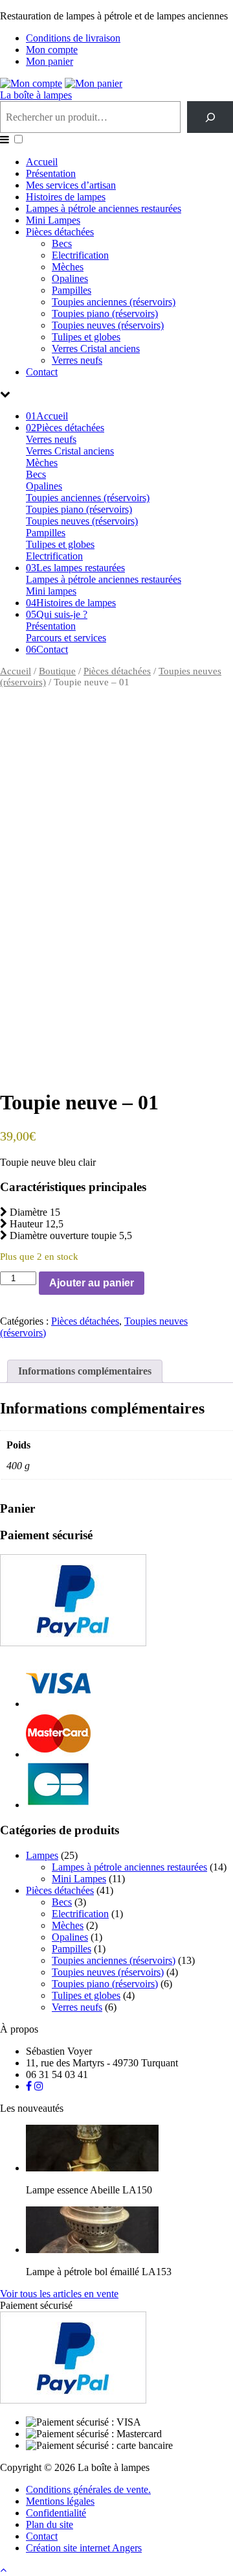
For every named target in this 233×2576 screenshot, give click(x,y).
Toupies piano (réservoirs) (105, 313)
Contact (42, 372)
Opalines (70, 278)
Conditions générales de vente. (88, 2489)
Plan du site (50, 2524)
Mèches (68, 267)
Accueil (42, 162)
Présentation (51, 173)
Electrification (80, 255)
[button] (18, 139)
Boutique (57, 671)
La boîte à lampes (36, 95)
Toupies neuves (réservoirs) (108, 325)
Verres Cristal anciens (96, 349)
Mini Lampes (53, 220)
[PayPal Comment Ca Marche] (73, 1643)
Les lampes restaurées (75, 568)
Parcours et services (66, 638)
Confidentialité (56, 2513)
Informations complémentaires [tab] (85, 1371)
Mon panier (50, 61)
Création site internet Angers (84, 2548)
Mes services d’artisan (71, 185)
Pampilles (72, 290)
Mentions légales (60, 2501)
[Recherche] (210, 117)
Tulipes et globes (86, 337)
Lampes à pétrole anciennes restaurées (104, 208)
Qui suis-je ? (57, 614)
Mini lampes (51, 591)
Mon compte (52, 50)
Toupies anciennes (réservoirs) (114, 302)
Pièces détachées (60, 232)
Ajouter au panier (92, 1283)
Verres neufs (77, 360)
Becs (62, 243)
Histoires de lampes (66, 197)
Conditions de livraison (73, 38)
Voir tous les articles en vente (59, 2294)
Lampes (42, 1855)
